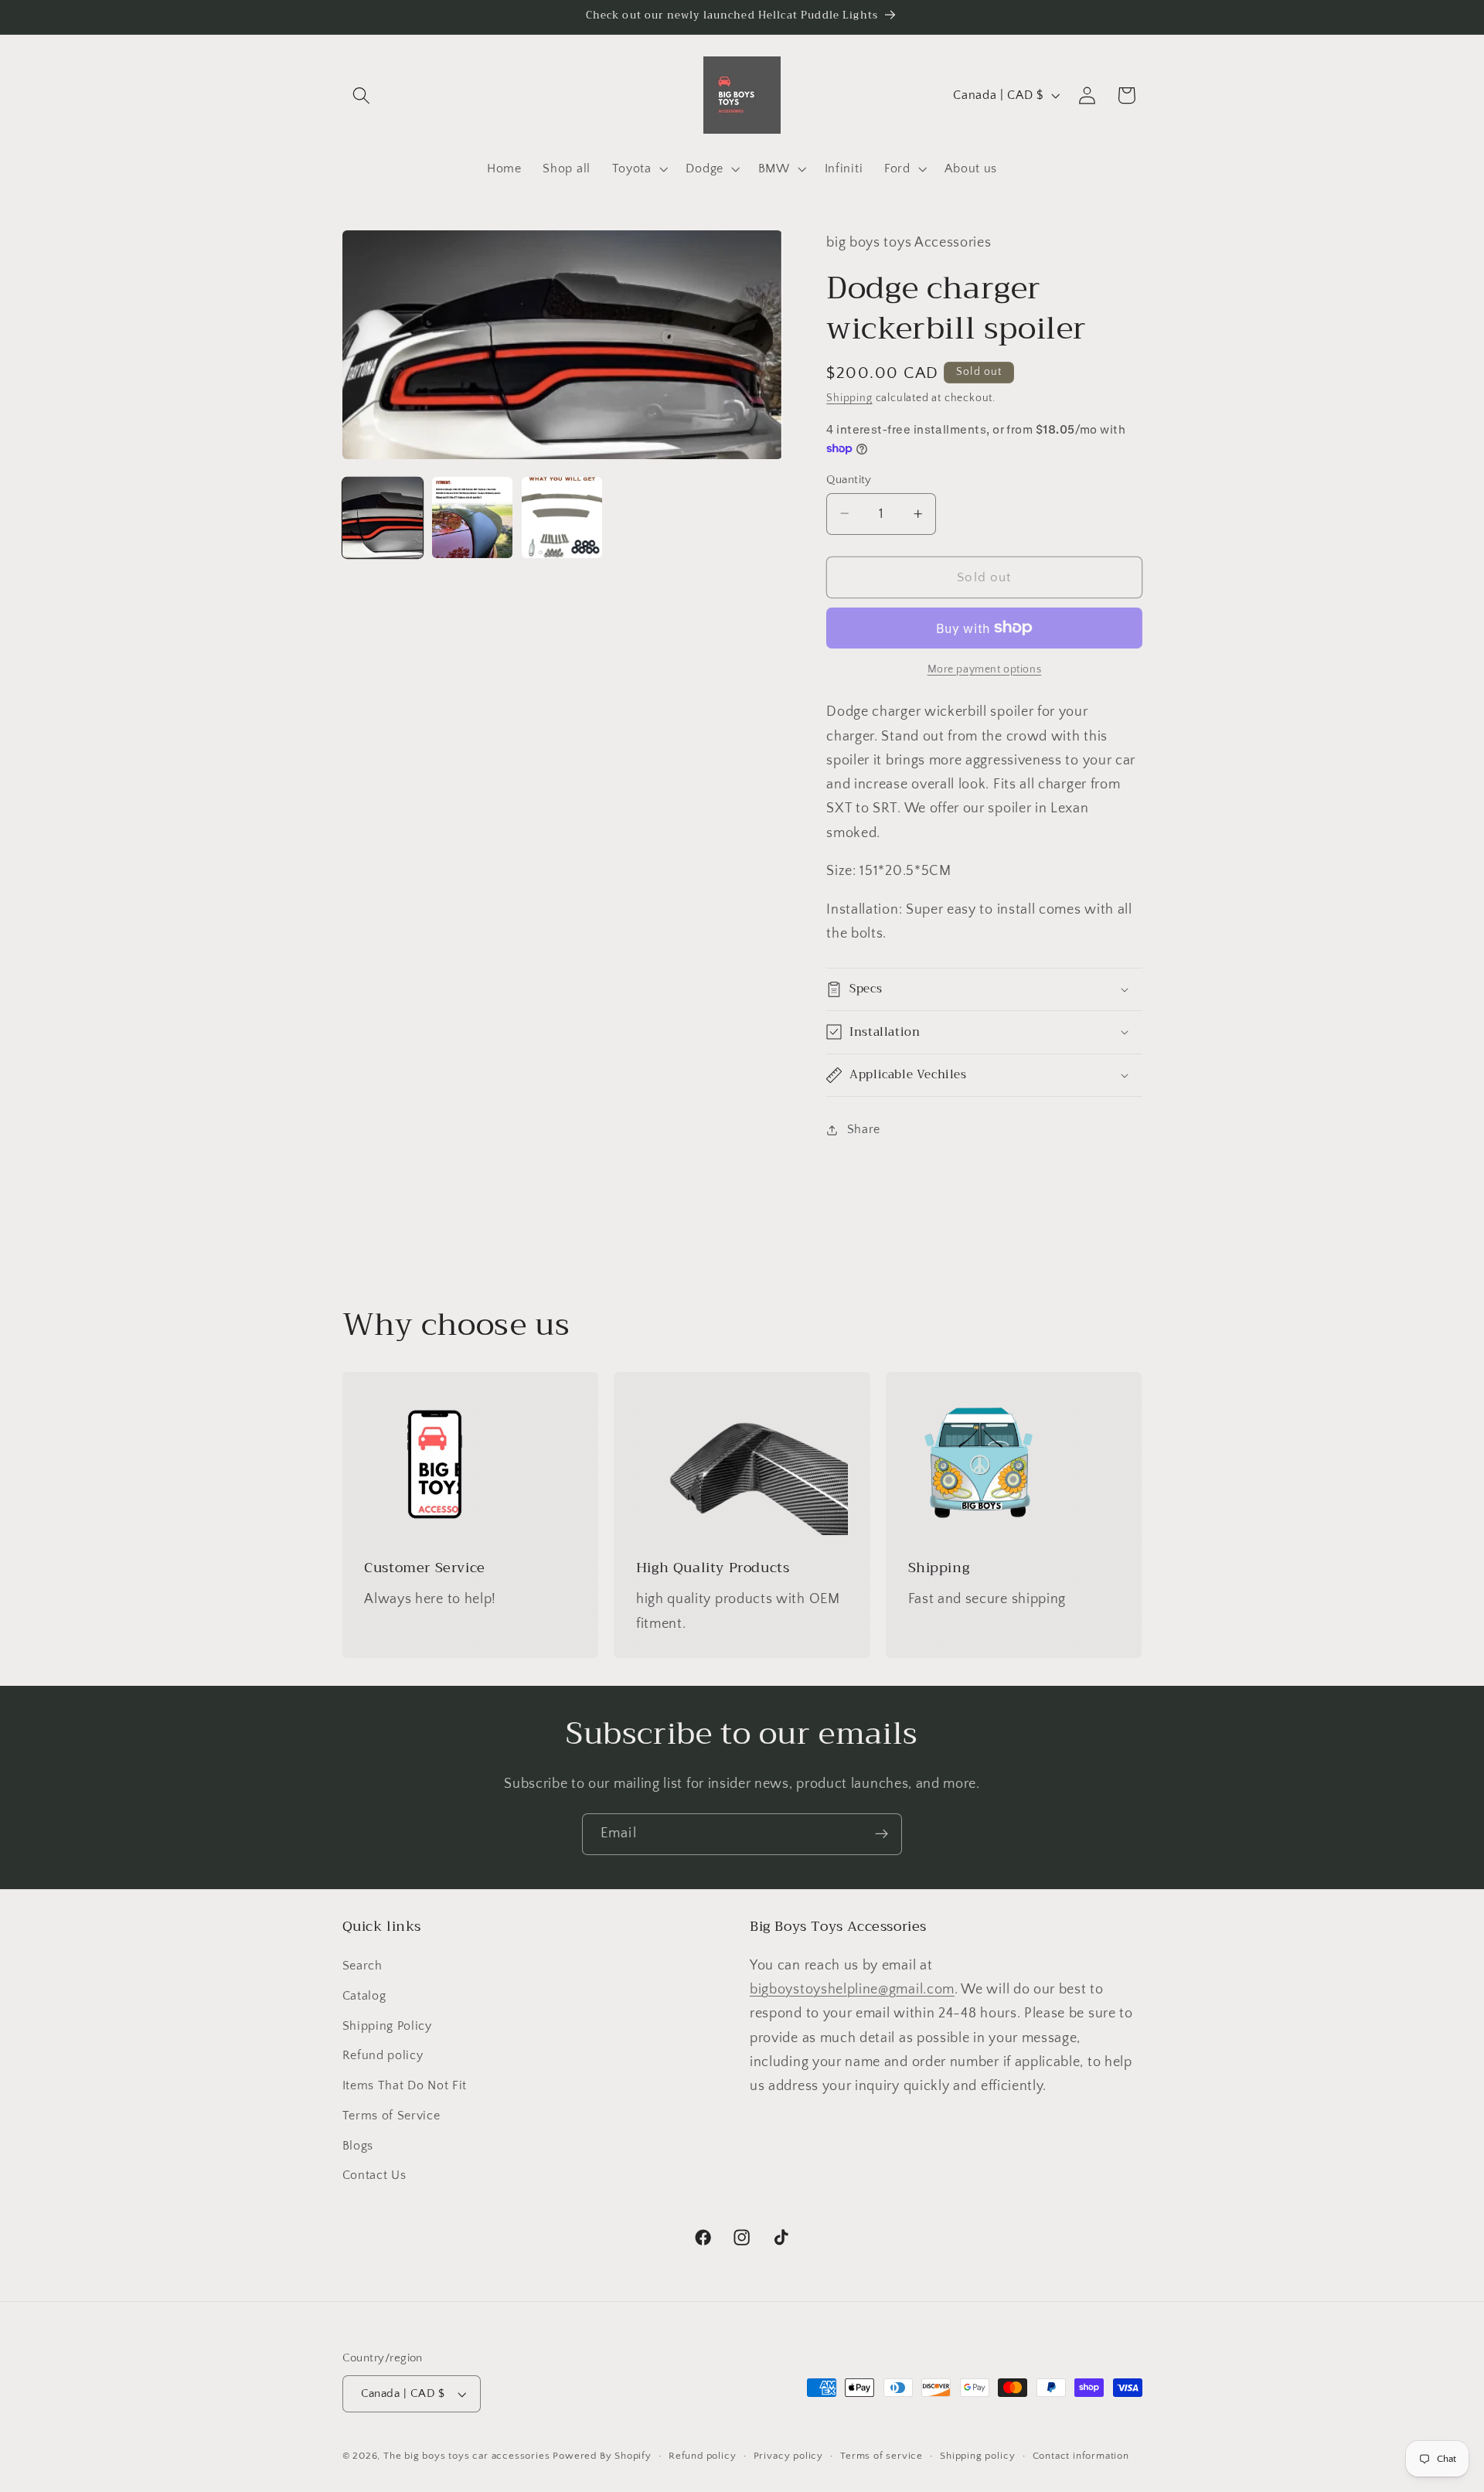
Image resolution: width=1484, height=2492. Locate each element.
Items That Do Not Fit (405, 2085)
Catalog (364, 1996)
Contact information (1081, 2456)
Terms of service (882, 2456)
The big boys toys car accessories (467, 2456)
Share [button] (864, 1129)
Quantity (849, 479)
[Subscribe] (882, 1834)
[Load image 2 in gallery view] (473, 517)
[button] (362, 95)
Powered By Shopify (602, 2456)
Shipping (849, 398)
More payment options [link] (985, 669)
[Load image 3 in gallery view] (562, 517)
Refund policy (383, 2055)
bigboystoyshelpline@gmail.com (852, 1989)
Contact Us (374, 2175)
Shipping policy (977, 2456)
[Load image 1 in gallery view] (383, 517)
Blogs (358, 2146)
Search (362, 1966)
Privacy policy (788, 2456)
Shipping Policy (387, 2026)
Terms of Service (391, 2116)
